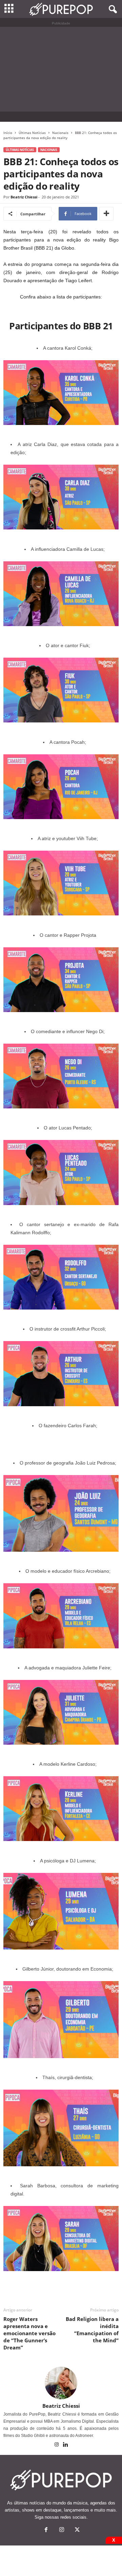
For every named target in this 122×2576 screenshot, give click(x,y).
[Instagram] (57, 2445)
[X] (77, 2530)
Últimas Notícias (32, 133)
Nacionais (60, 133)
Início (8, 133)
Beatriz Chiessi (24, 197)
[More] (106, 214)
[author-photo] (61, 2383)
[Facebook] (46, 2530)
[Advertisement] (61, 69)
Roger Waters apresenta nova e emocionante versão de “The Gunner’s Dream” (29, 2333)
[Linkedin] (66, 2445)
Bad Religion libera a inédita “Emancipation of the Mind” (92, 2330)
